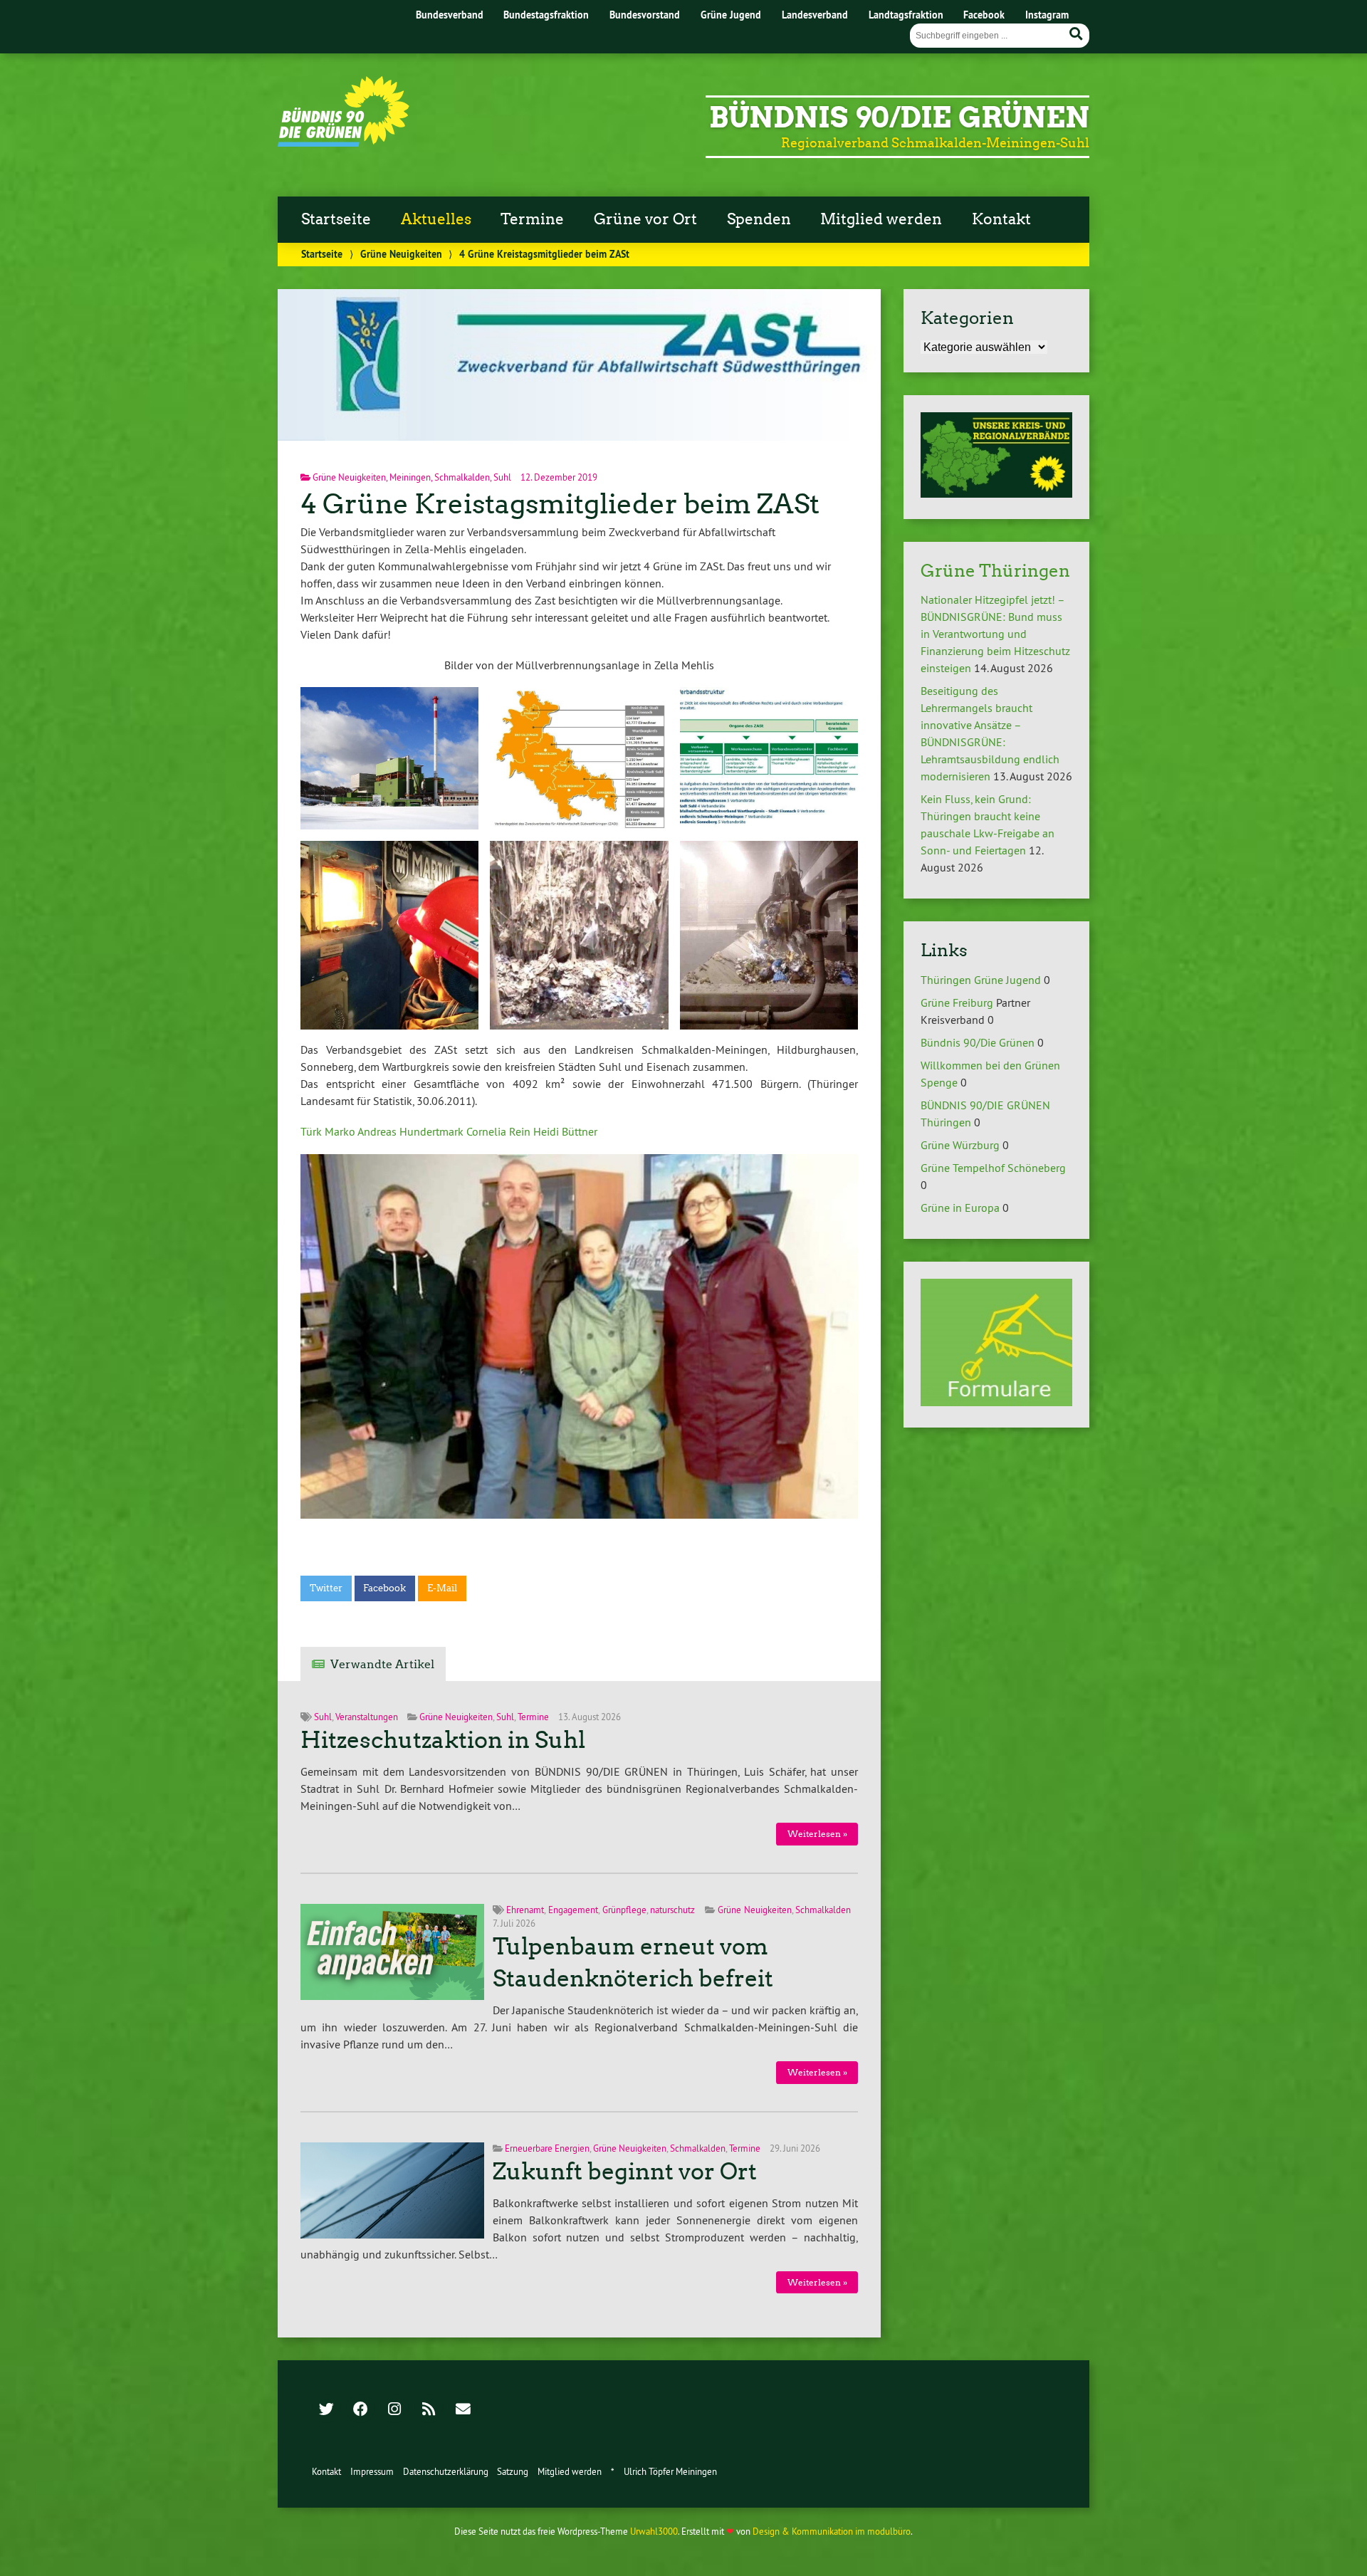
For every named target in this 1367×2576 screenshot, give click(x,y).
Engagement (573, 1910)
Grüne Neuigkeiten (401, 254)
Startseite (336, 219)
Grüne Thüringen (995, 571)
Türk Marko (328, 1131)
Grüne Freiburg (957, 1002)
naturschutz (672, 1910)
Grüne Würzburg (960, 1145)
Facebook (984, 15)
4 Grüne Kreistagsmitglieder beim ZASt (560, 504)
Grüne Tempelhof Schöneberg (993, 1168)
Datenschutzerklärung (446, 2471)
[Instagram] (394, 2410)
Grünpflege (624, 1910)
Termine (532, 219)
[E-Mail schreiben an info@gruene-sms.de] (463, 2410)
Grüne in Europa (960, 1208)
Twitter (326, 1588)
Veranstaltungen (367, 1717)
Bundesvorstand (645, 15)
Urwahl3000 (654, 2531)
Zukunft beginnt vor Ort (625, 2172)
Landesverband (815, 15)
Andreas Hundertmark (410, 1131)
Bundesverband (450, 15)
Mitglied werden (881, 219)
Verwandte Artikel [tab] (382, 1664)
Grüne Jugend (731, 15)
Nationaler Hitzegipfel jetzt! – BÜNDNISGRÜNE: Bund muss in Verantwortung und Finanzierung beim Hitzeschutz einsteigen (995, 634)
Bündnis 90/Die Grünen (899, 117)
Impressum (372, 2471)
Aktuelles (436, 219)
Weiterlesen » (817, 1834)
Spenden (759, 219)
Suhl (502, 477)
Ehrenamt (525, 1910)
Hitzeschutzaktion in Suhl (443, 1740)
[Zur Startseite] (344, 142)
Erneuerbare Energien (547, 2148)
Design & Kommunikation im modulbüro (832, 2531)
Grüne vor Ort (645, 219)
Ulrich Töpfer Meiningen (670, 2471)
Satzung (513, 2471)
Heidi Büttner (565, 1131)
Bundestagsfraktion (546, 15)
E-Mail (442, 1588)
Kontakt (1001, 219)
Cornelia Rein (498, 1131)
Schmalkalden (462, 477)
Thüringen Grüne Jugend (981, 980)
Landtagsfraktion (906, 15)
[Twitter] (326, 2410)
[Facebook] (360, 2410)
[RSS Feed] (429, 2410)
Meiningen (410, 477)
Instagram (1047, 15)
